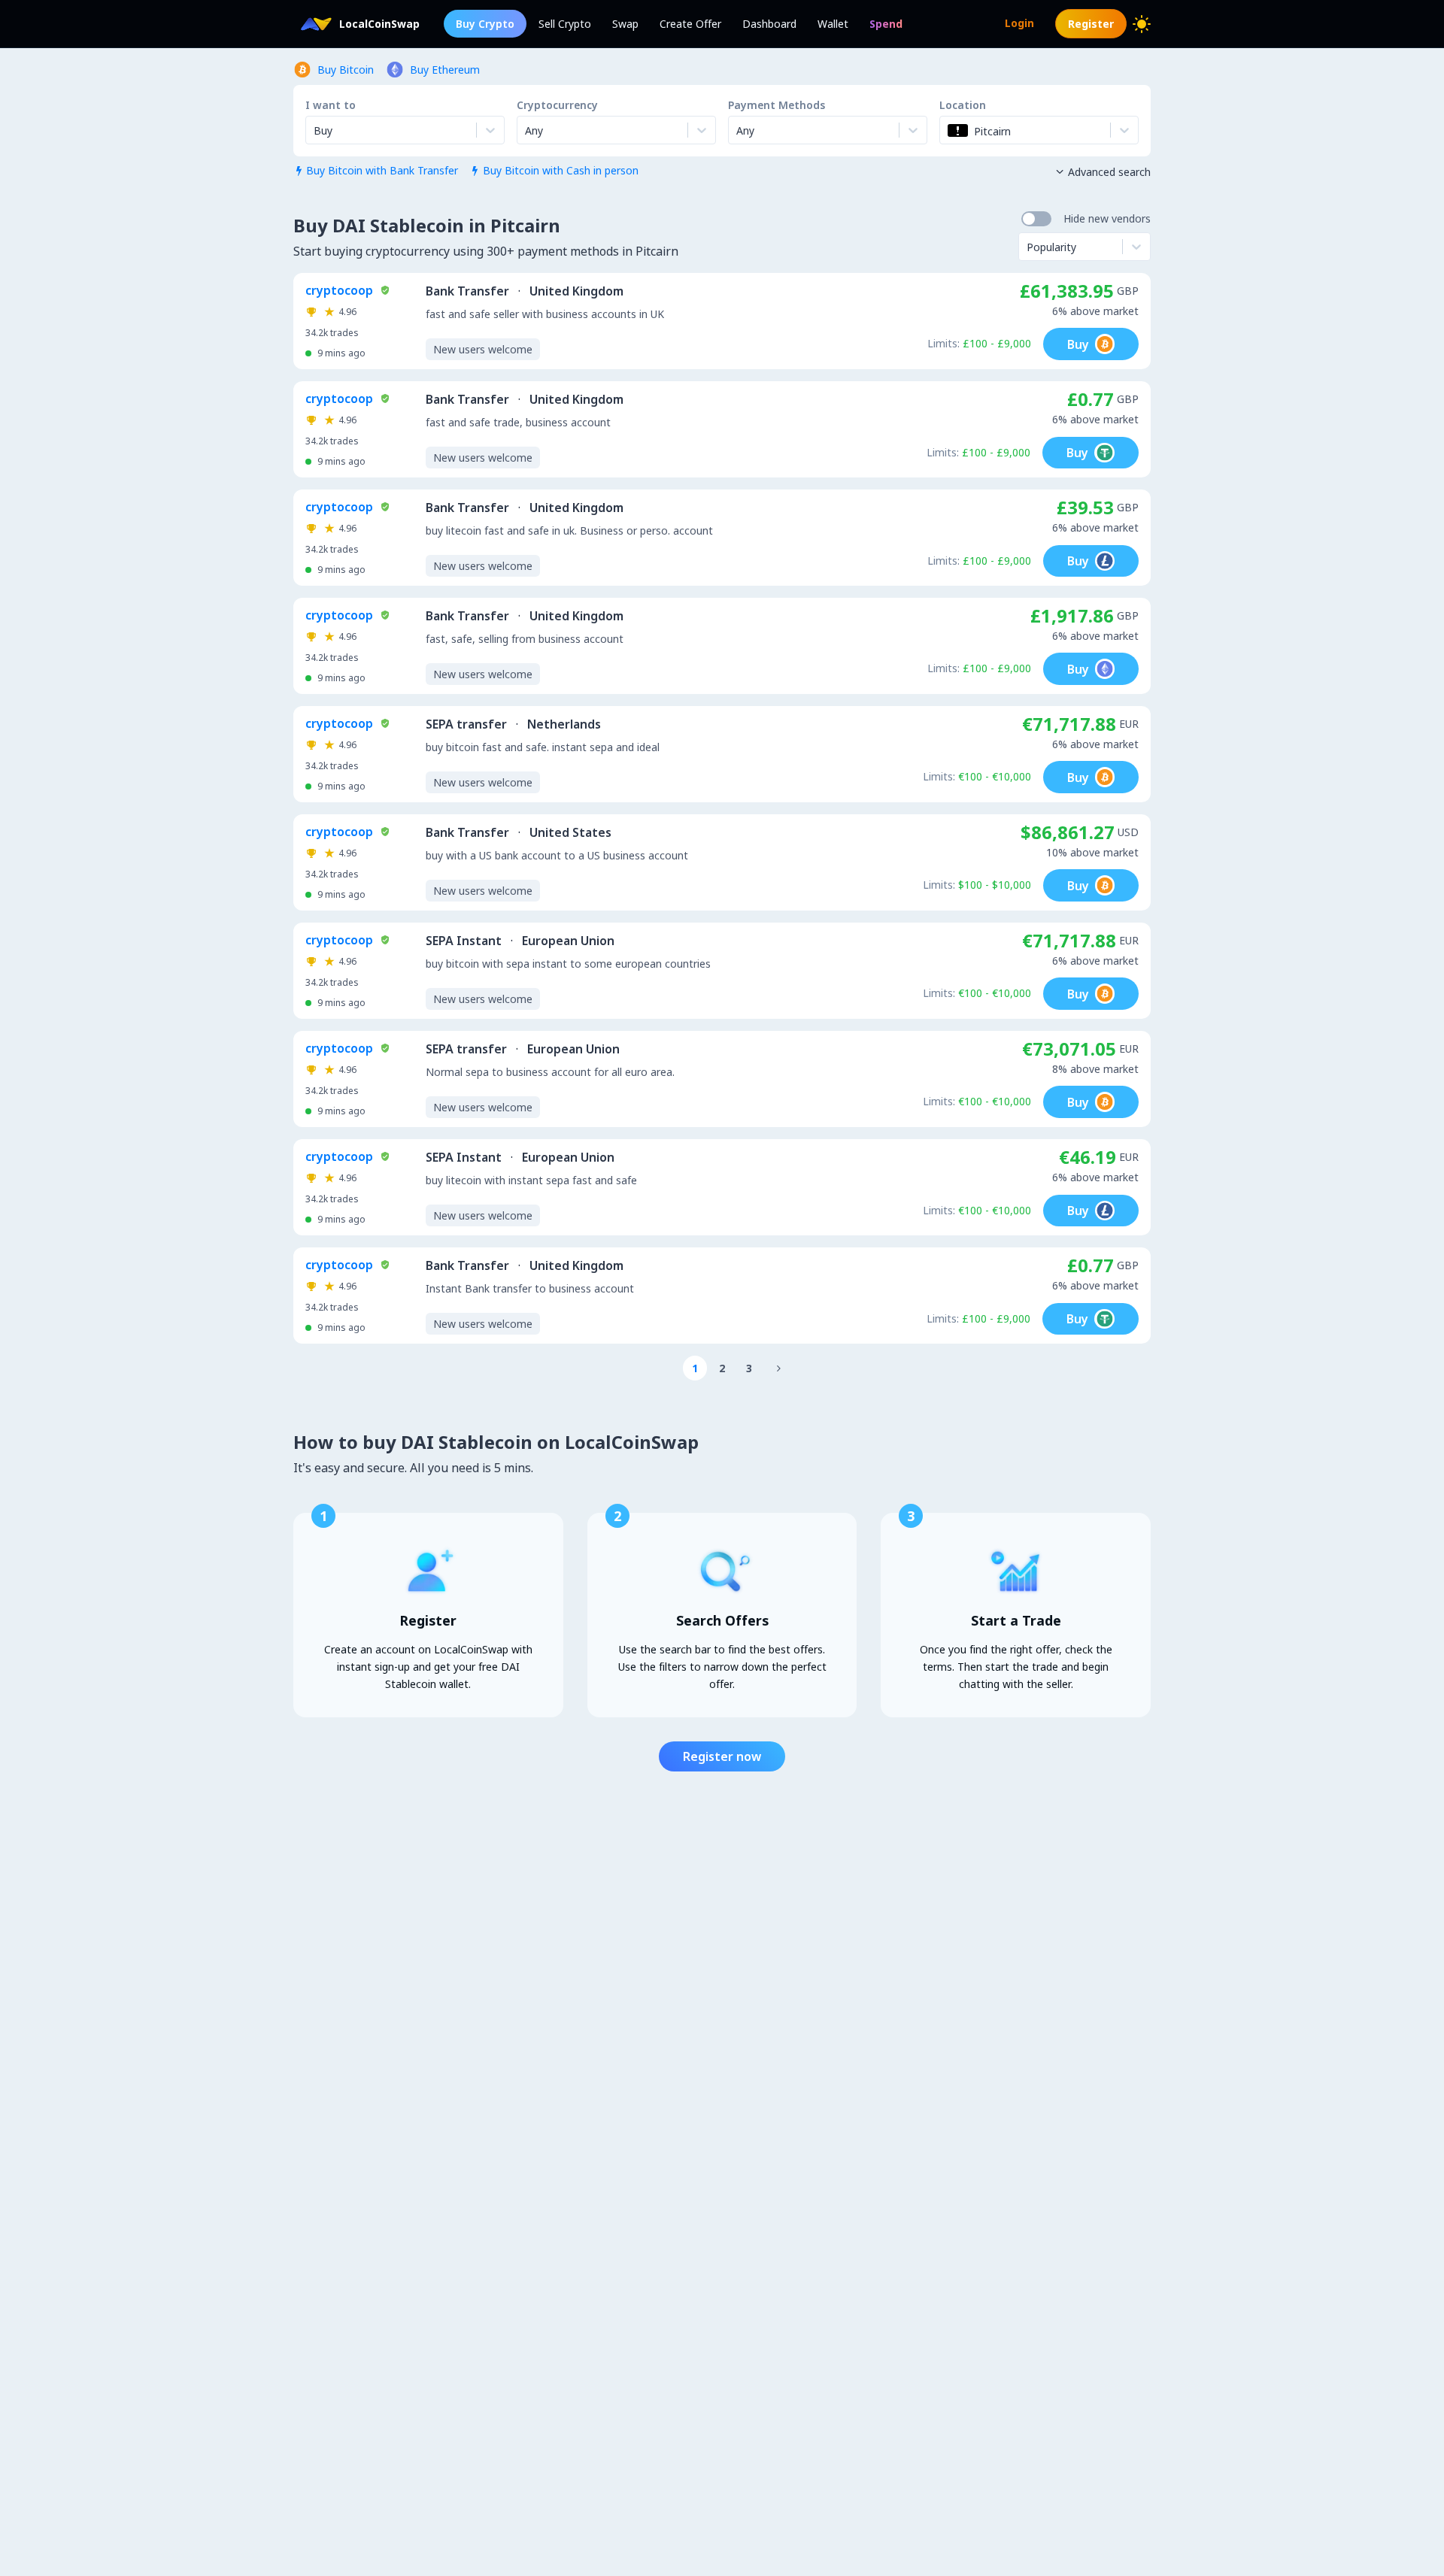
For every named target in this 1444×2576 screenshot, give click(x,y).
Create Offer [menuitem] (690, 24)
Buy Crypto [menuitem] (485, 24)
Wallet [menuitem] (833, 24)
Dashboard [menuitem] (769, 24)
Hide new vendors (1107, 218)
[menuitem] (886, 24)
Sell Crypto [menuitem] (565, 24)
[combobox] (526, 130)
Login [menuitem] (1019, 23)
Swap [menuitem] (625, 24)
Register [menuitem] (1091, 24)
